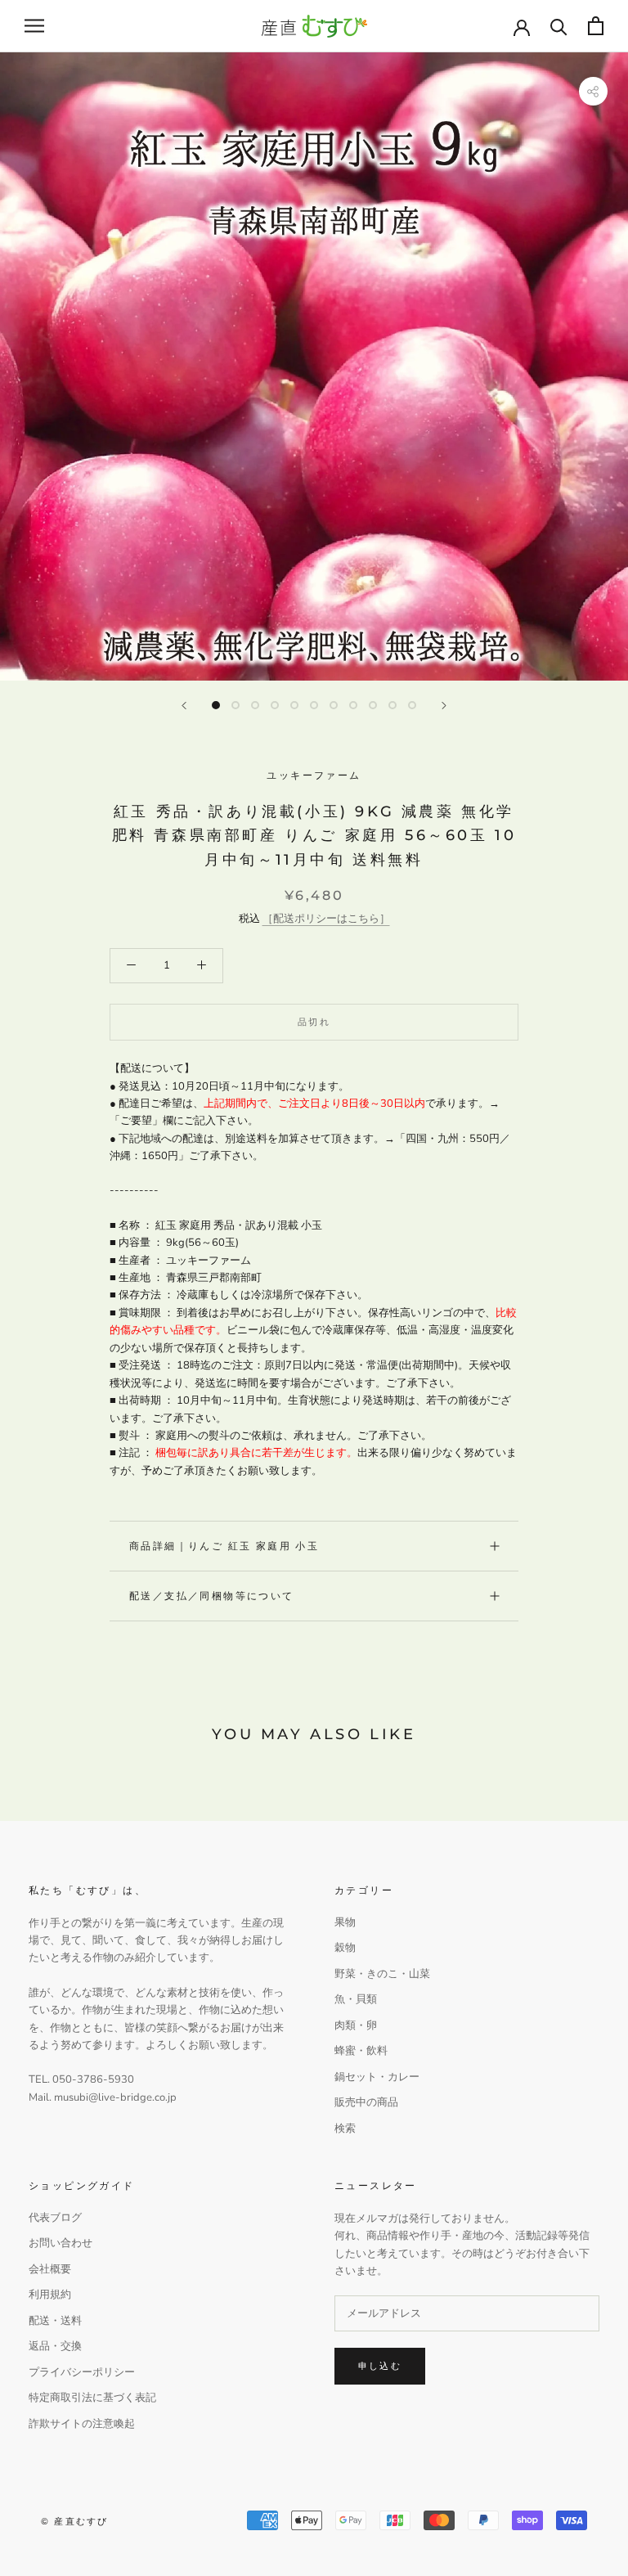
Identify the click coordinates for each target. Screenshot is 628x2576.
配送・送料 (55, 2321)
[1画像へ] (216, 705)
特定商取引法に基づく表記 (92, 2398)
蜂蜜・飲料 (361, 2051)
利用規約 (50, 2295)
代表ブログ (55, 2218)
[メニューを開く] (34, 26)
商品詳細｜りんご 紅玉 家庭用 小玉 (224, 1546)
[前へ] (184, 706)
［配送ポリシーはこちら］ (326, 919)
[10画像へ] (392, 705)
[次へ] (444, 706)
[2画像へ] (235, 705)
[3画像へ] (255, 705)
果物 (345, 1922)
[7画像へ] (334, 705)
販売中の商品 (366, 2102)
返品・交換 (55, 2346)
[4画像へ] (275, 705)
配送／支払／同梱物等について (212, 1596)
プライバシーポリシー (82, 2372)
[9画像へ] (373, 705)
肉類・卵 (356, 2025)
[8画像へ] (353, 705)
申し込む (380, 2366)
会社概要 (50, 2269)
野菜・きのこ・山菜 (382, 1974)
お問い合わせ (61, 2243)
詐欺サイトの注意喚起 (82, 2424)
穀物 (345, 1948)
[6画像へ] (314, 705)
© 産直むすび (74, 2521)
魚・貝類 (356, 1999)
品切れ (314, 1022)
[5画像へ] (294, 705)
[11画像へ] (412, 705)
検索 (345, 2129)
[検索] (559, 26)
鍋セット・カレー (377, 2077)
